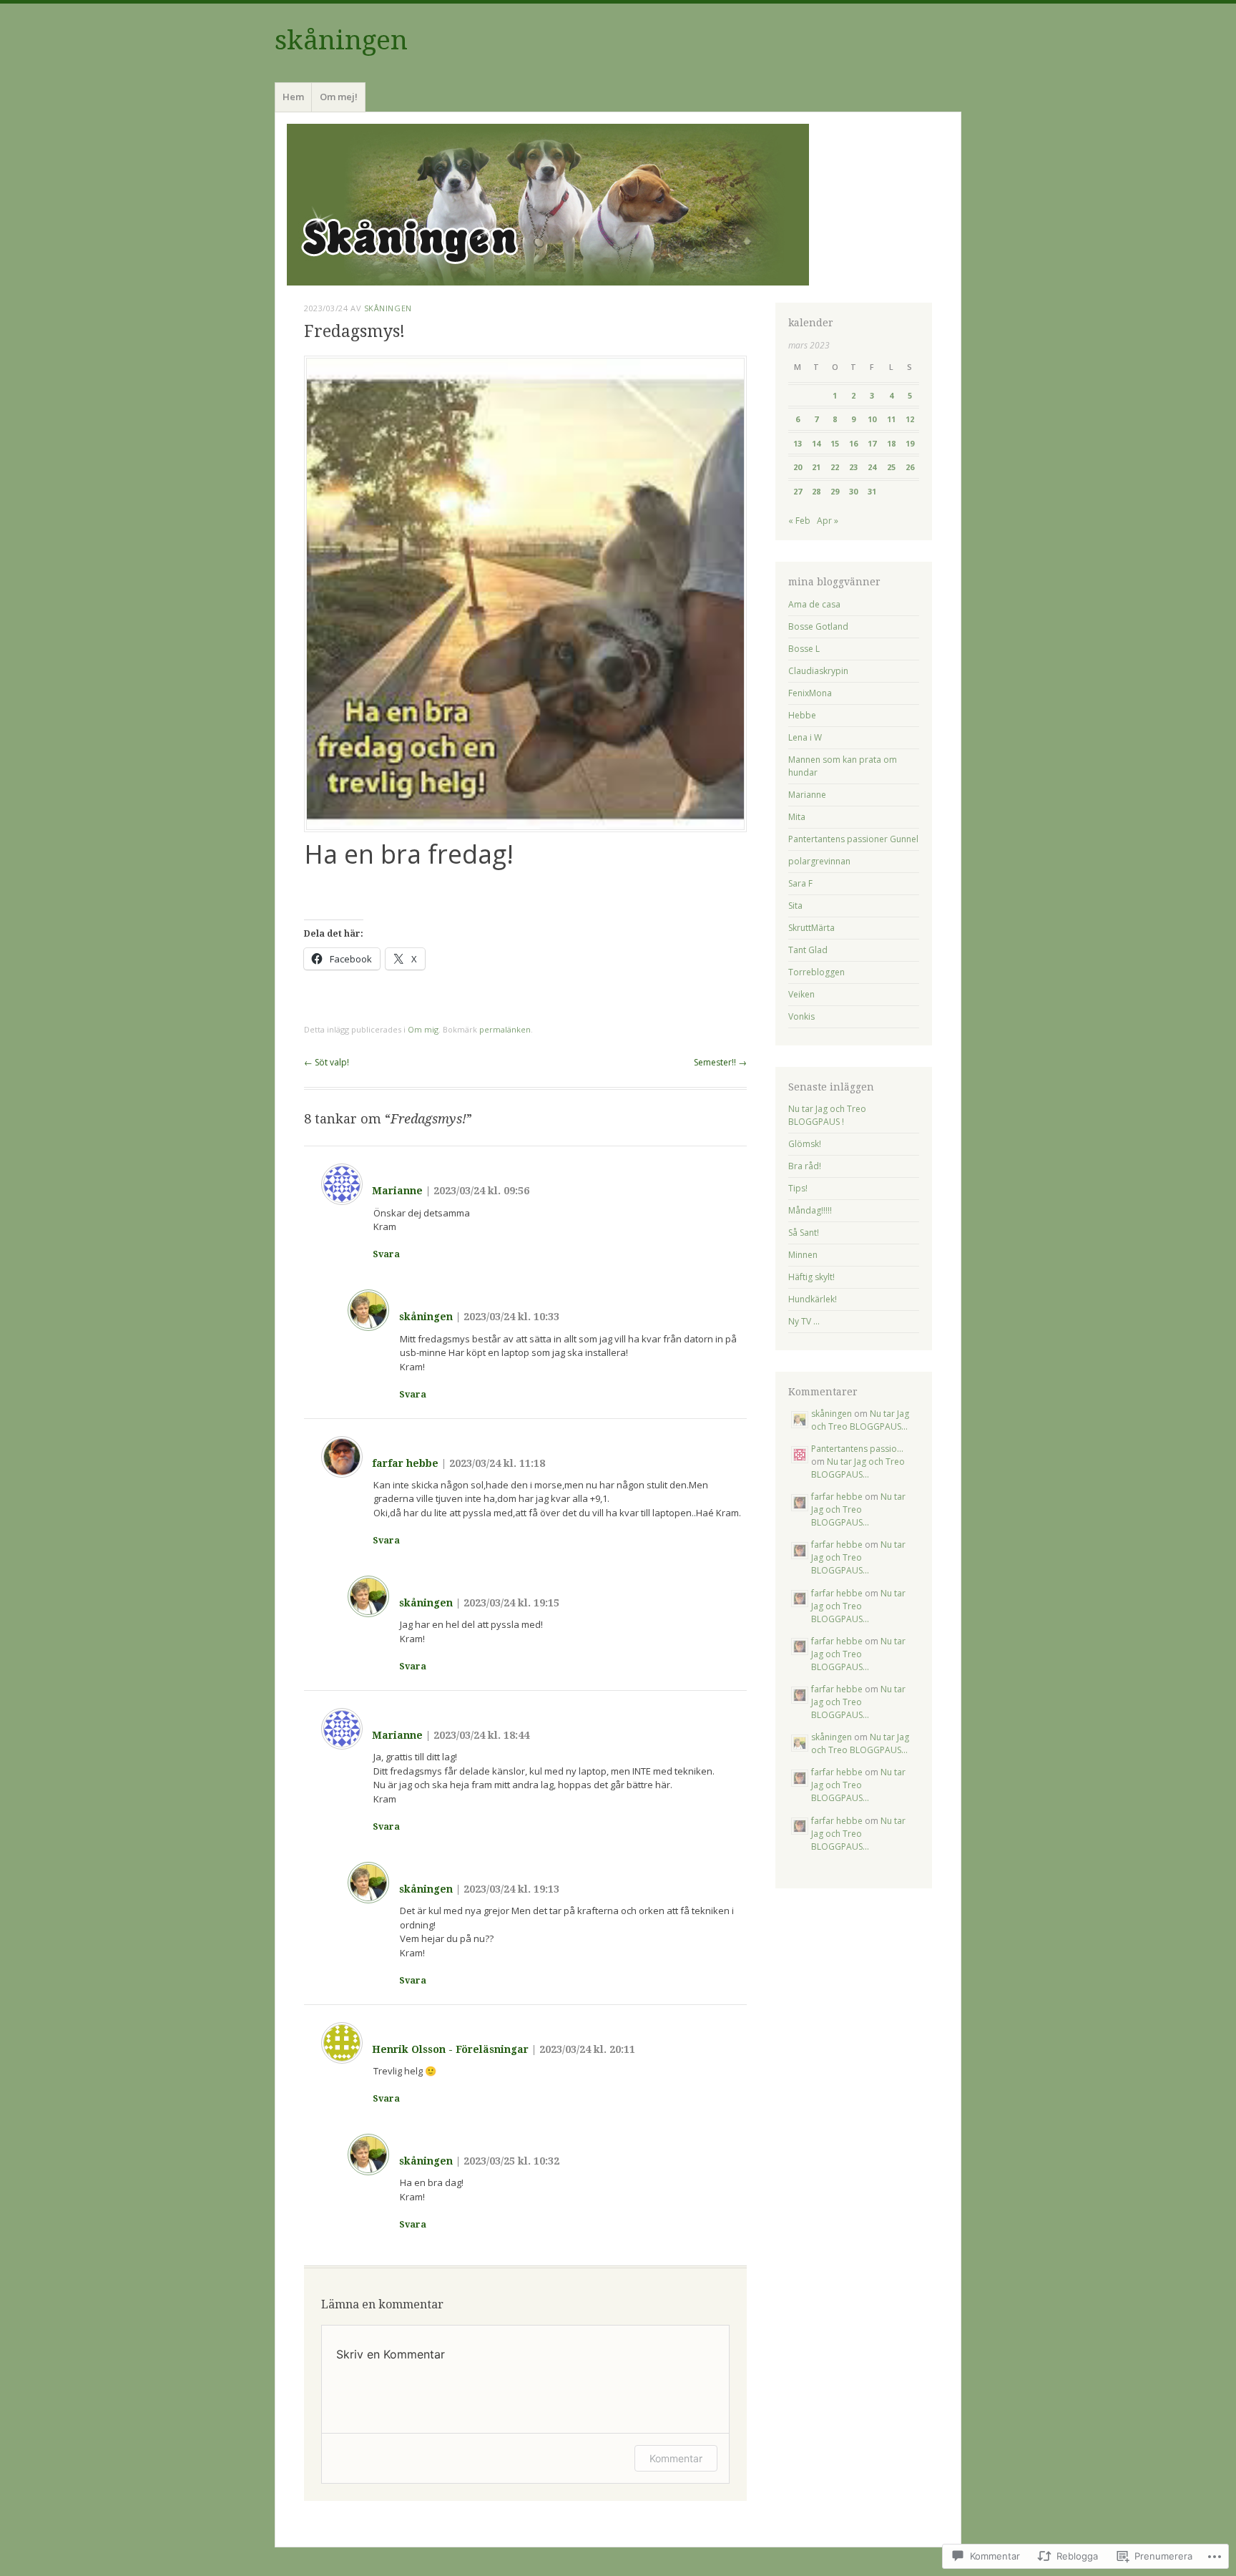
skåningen (341, 40)
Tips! (798, 1188)
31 (872, 491)
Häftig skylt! (811, 1277)
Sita (795, 906)
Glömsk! (805, 1144)
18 (891, 443)
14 (816, 443)
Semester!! (720, 1062)
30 (853, 491)
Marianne (397, 1191)
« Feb (799, 521)
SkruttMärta (811, 928)
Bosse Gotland (818, 626)
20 (798, 467)
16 (853, 443)
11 (891, 419)
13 (798, 443)
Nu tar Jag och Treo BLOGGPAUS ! (827, 1115)
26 (910, 467)
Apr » (828, 521)
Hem (293, 97)
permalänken (505, 1029)
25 (891, 467)
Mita (797, 817)
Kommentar (676, 2458)
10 (872, 419)
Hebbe (802, 715)
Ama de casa (814, 604)
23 (853, 467)
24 (872, 467)
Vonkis (801, 1016)
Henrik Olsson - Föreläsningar (450, 2049)
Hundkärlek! (813, 1299)
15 (835, 443)
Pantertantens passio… (857, 1449)
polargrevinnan (819, 861)
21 (816, 467)
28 (816, 491)
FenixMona (810, 693)
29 (835, 491)
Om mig (423, 1029)
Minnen (803, 1255)
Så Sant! (804, 1233)
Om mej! (339, 97)
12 (910, 419)
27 (798, 491)
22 (835, 467)
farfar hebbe (405, 1463)
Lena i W (805, 737)
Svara (386, 1254)
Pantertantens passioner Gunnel (853, 839)
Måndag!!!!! (810, 1210)
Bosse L (804, 649)
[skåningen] (618, 205)
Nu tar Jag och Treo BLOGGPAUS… (860, 1420)
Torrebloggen (816, 972)
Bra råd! (805, 1166)
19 (910, 443)
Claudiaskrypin (818, 671)
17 (872, 443)
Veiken (801, 994)
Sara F (800, 883)
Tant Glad (808, 950)
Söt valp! (327, 1062)
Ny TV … (804, 1321)
